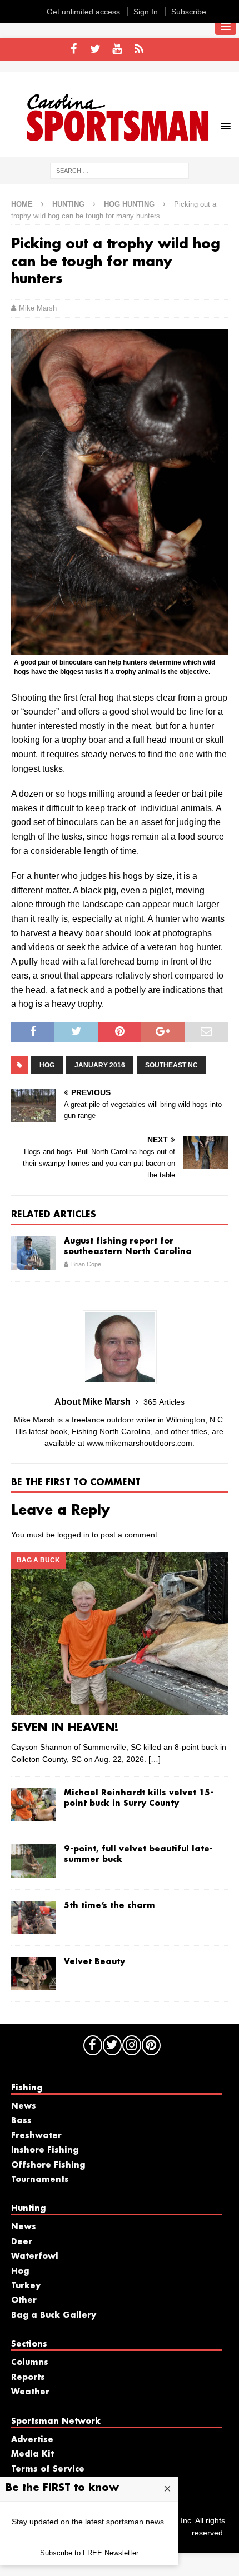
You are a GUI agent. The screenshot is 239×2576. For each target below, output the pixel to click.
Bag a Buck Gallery (54, 2315)
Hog (47, 1065)
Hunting (68, 204)
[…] (155, 1759)
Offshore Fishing (48, 2165)
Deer (22, 2242)
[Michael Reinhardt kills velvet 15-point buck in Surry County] (33, 1805)
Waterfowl (35, 2257)
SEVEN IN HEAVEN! (65, 1728)
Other (24, 2300)
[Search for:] (120, 170)
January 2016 (100, 1065)
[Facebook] (74, 49)
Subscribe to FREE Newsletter (89, 2553)
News (24, 2106)
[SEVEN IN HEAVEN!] (120, 1634)
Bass (21, 2121)
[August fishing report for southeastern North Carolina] (33, 1253)
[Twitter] (95, 49)
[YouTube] (117, 49)
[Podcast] (139, 49)
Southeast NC (171, 1065)
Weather (30, 2392)
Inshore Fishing (45, 2150)
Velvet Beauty (94, 1962)
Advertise (32, 2440)
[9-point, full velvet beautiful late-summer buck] (33, 1861)
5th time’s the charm (109, 1906)
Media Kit (33, 2454)
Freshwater (36, 2136)
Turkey (26, 2286)
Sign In (146, 12)
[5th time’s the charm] (33, 1918)
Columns (30, 2363)
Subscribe (189, 12)
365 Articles (164, 1402)
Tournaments (40, 2180)
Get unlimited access (83, 12)
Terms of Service (48, 2469)
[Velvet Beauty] (33, 1974)
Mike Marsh (38, 308)
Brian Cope (86, 1264)
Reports (28, 2378)
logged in (73, 1535)
